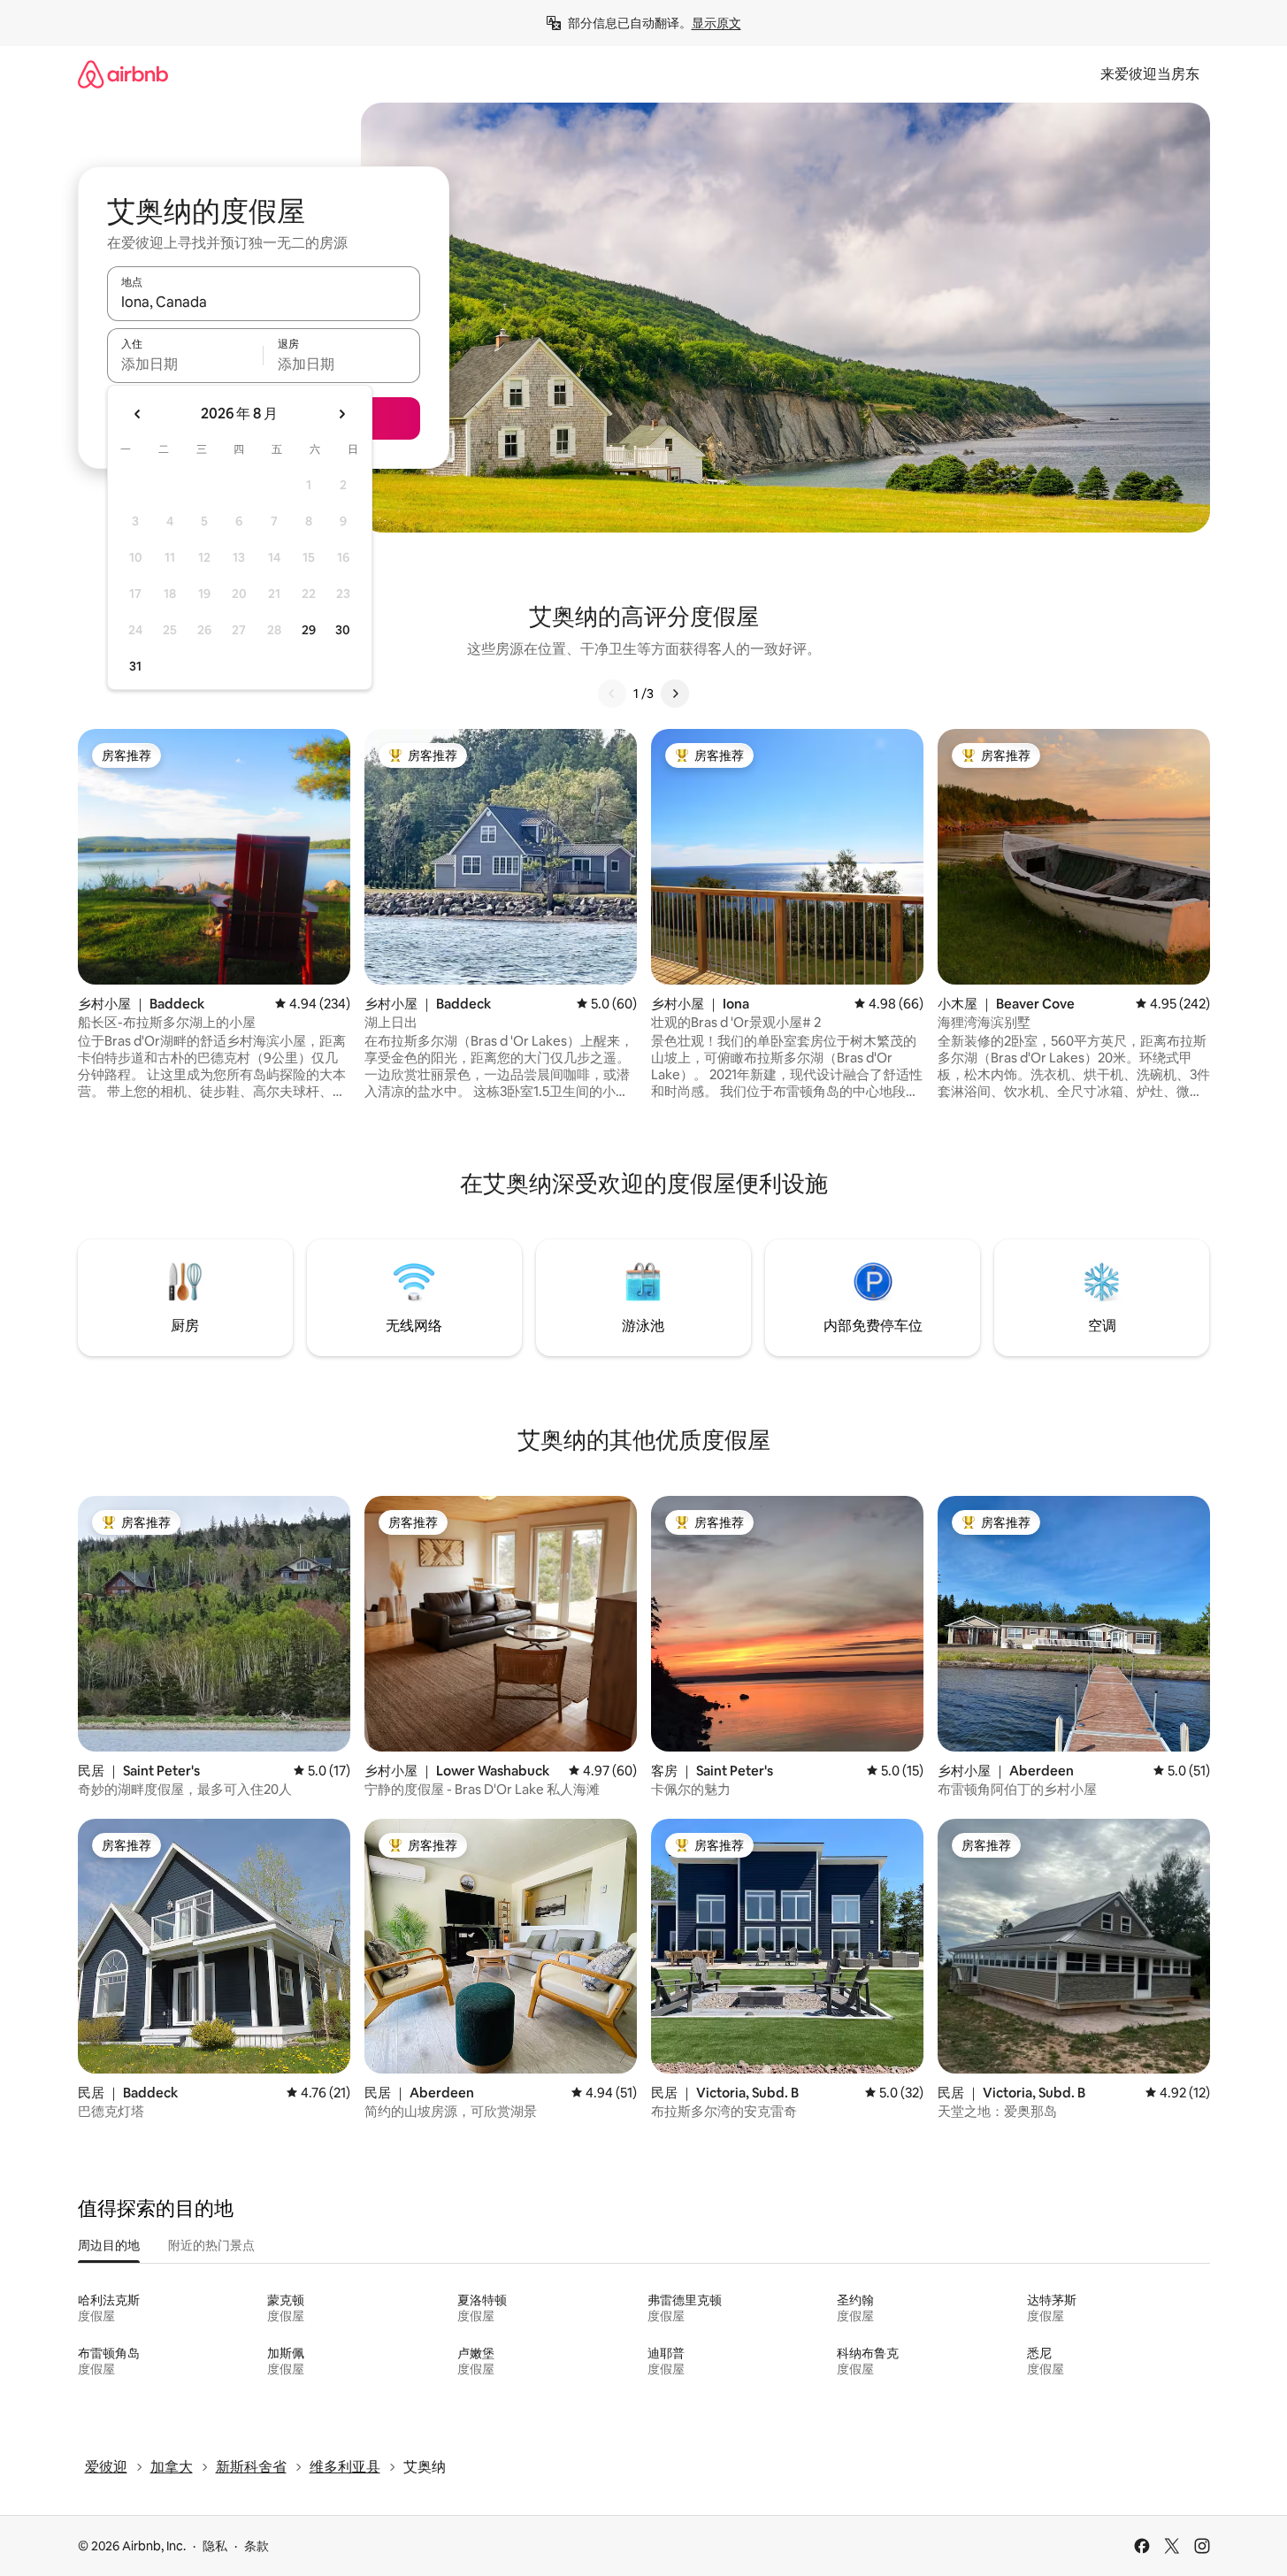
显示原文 (716, 23)
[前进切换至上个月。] (138, 414)
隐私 (215, 2546)
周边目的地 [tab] (109, 2245)
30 (343, 630)
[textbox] (185, 364)
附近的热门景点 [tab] (211, 2245)
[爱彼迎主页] (123, 74)
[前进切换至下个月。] (341, 414)
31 (135, 666)
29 (309, 630)
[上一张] (612, 694)
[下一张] (675, 694)
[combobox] (264, 302)
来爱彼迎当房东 (1150, 74)
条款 (257, 2546)
